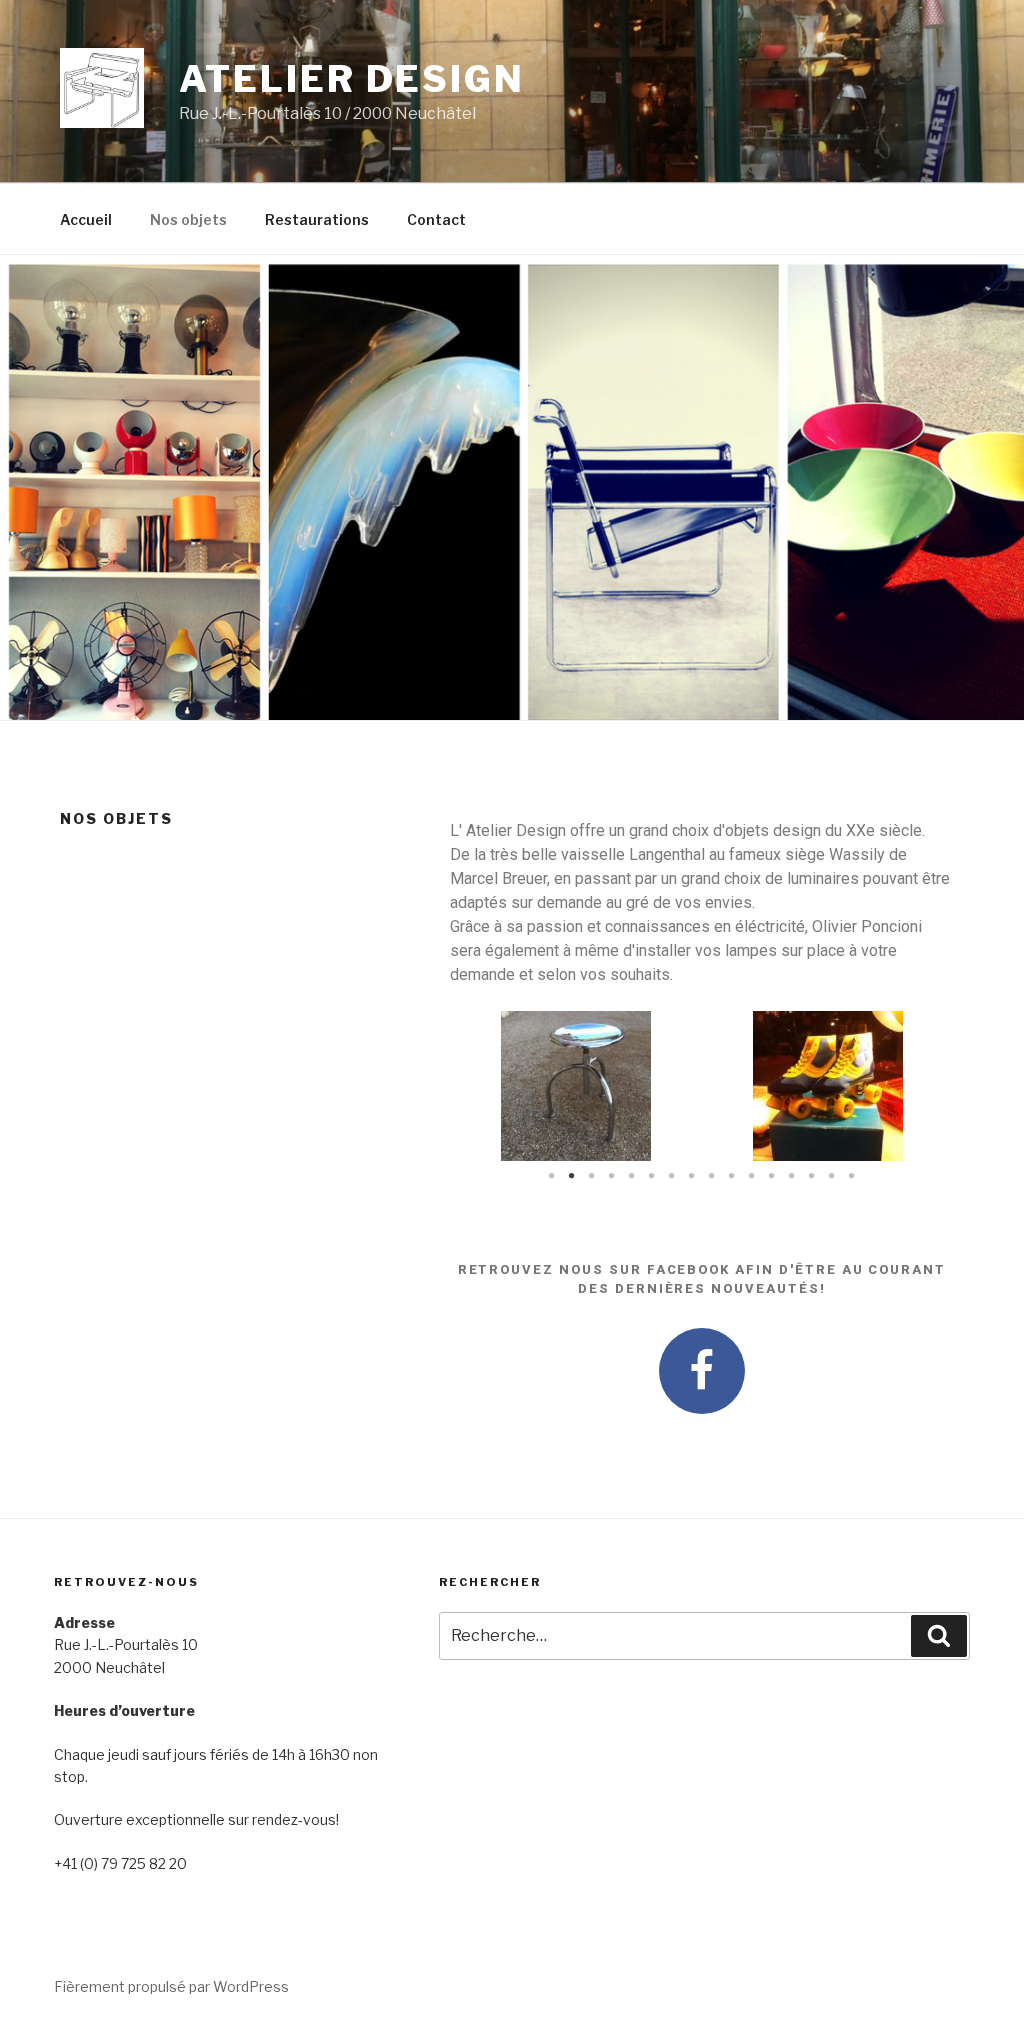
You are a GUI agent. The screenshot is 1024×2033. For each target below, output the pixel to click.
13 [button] (792, 1176)
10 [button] (732, 1176)
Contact (436, 219)
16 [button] (852, 1176)
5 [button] (632, 1176)
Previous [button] (480, 1086)
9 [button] (712, 1176)
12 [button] (772, 1176)
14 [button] (812, 1176)
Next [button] (924, 1086)
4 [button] (612, 1176)
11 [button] (752, 1176)
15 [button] (832, 1176)
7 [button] (672, 1176)
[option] (576, 1086)
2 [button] (572, 1176)
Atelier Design (352, 79)
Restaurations (317, 219)
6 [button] (652, 1176)
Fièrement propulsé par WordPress (171, 1986)
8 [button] (692, 1176)
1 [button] (552, 1176)
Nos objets (188, 219)
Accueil (86, 219)
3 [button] (592, 1176)
